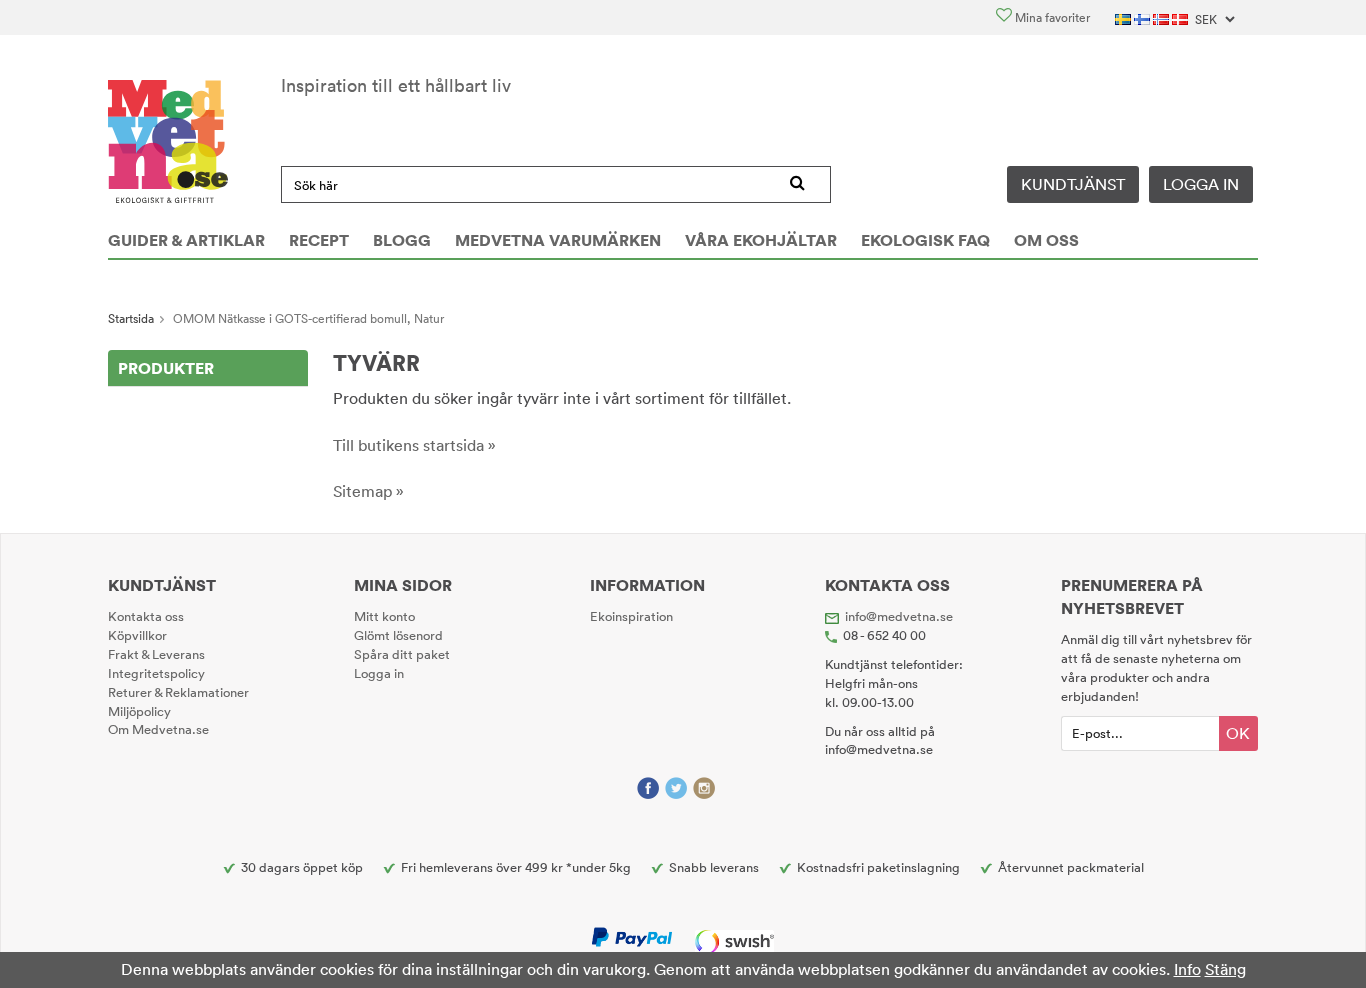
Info (1187, 969)
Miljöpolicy (139, 711)
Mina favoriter (1051, 17)
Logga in (1201, 184)
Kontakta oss (146, 616)
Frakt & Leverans (156, 654)
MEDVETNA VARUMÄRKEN (558, 240)
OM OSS (1046, 240)
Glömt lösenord (398, 635)
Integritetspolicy (156, 673)
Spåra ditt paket (402, 654)
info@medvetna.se (899, 616)
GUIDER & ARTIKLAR (186, 240)
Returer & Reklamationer (178, 692)
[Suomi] (1143, 17)
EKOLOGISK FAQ (925, 240)
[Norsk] (1162, 17)
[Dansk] (1181, 17)
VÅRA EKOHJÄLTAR (761, 240)
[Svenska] (1124, 17)
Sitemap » (368, 491)
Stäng (1225, 969)
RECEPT (319, 240)
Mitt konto (384, 616)
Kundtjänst (1073, 184)
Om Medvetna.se (158, 729)
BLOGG (402, 240)
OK (1238, 733)
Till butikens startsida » (414, 445)
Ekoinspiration (631, 616)
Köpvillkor (137, 635)
